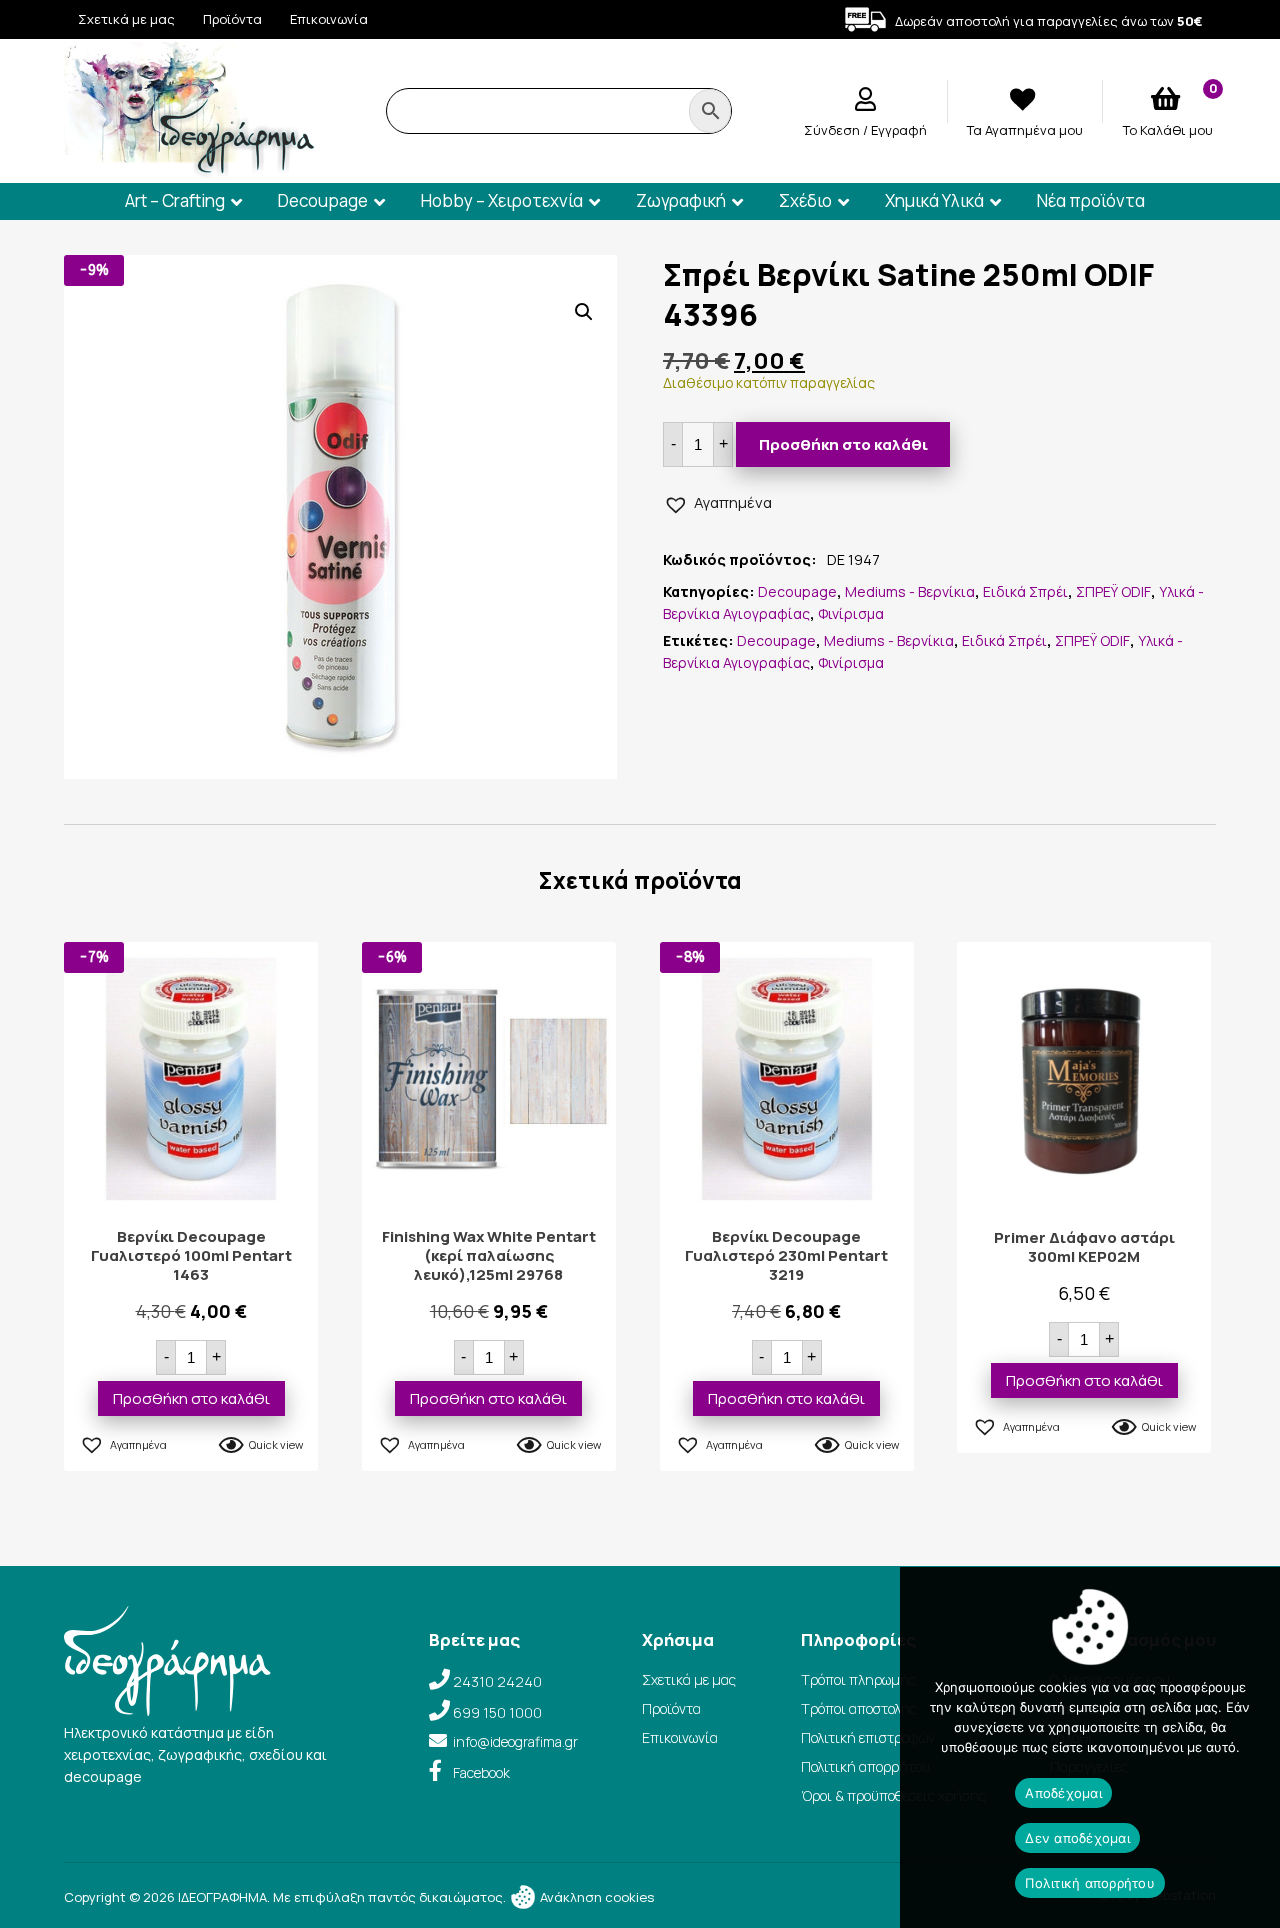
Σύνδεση (833, 130)
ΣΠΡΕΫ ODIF (1113, 591)
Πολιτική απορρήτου (865, 1766)
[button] (584, 312)
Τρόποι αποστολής (859, 1708)
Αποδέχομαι (1063, 1793)
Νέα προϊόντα (1091, 200)
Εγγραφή (899, 130)
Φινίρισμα (851, 613)
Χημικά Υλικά (934, 200)
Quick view (276, 1444)
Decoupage (323, 200)
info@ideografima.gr (515, 1741)
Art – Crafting (175, 200)
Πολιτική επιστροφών (868, 1737)
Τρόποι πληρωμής (858, 1679)
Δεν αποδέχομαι (1077, 1838)
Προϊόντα (232, 19)
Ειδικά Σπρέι (1025, 591)
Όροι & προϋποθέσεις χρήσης (893, 1795)
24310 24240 (497, 1681)
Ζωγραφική (681, 200)
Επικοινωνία (329, 19)
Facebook (481, 1772)
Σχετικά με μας (126, 19)
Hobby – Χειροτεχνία (502, 200)
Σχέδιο (805, 200)
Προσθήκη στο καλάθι (843, 444)
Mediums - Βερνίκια (910, 591)
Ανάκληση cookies (595, 1897)
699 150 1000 (497, 1712)
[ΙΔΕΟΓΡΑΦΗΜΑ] (189, 168)
